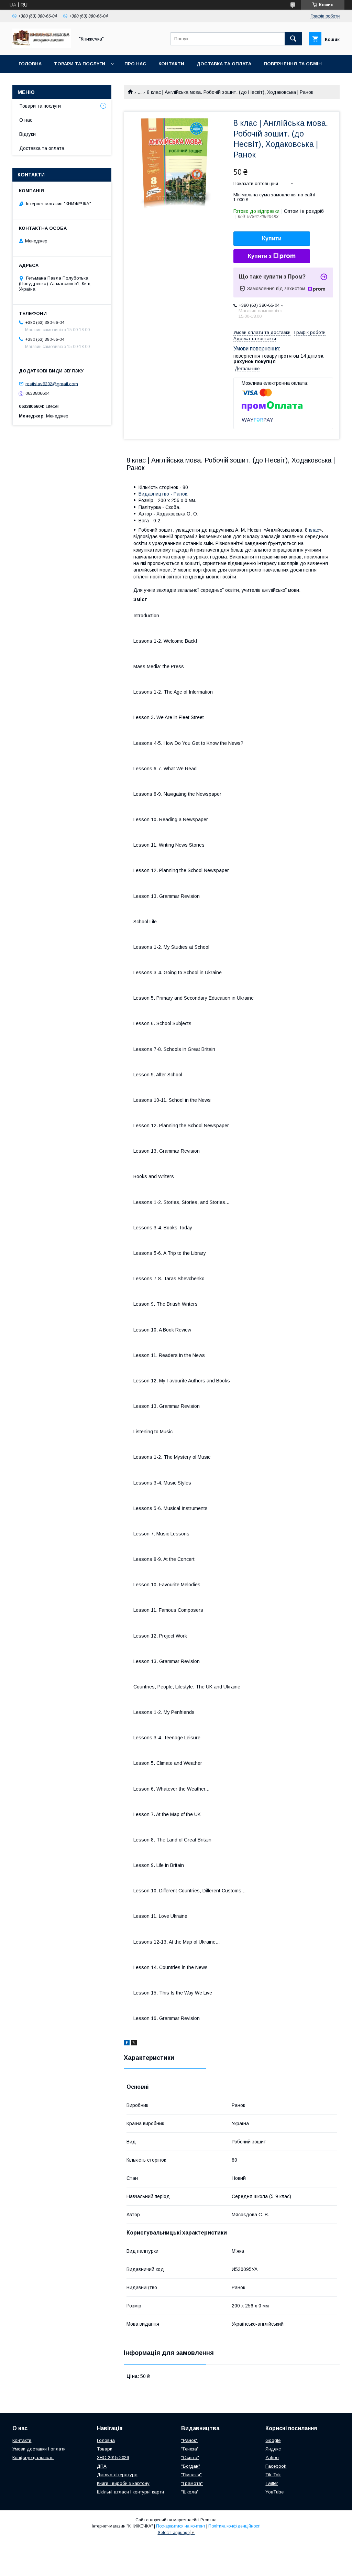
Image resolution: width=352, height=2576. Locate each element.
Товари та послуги (80, 64)
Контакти (171, 64)
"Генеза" (190, 2449)
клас (314, 530)
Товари (105, 2449)
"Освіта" (190, 2458)
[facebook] (127, 2044)
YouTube (274, 2492)
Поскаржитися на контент (181, 2526)
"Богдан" (191, 2466)
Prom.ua (208, 2520)
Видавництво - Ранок (163, 494)
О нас (26, 120)
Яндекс (273, 2449)
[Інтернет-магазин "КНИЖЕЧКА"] (42, 46)
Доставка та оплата (224, 64)
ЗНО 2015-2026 (113, 2458)
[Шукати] (293, 39)
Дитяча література (117, 2475)
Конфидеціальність (33, 2458)
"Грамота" (192, 2483)
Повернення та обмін (293, 64)
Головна (30, 64)
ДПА (102, 2466)
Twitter (272, 2483)
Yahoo (272, 2458)
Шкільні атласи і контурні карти (130, 2492)
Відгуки (27, 134)
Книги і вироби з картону (123, 2483)
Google (273, 2440)
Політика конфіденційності (234, 2526)
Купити (272, 238)
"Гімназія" (191, 2475)
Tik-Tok (273, 2475)
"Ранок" (189, 2440)
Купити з (260, 256)
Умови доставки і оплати (39, 2449)
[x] (134, 2044)
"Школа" (190, 2492)
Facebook (276, 2466)
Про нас (135, 64)
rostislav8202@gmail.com (52, 384)
